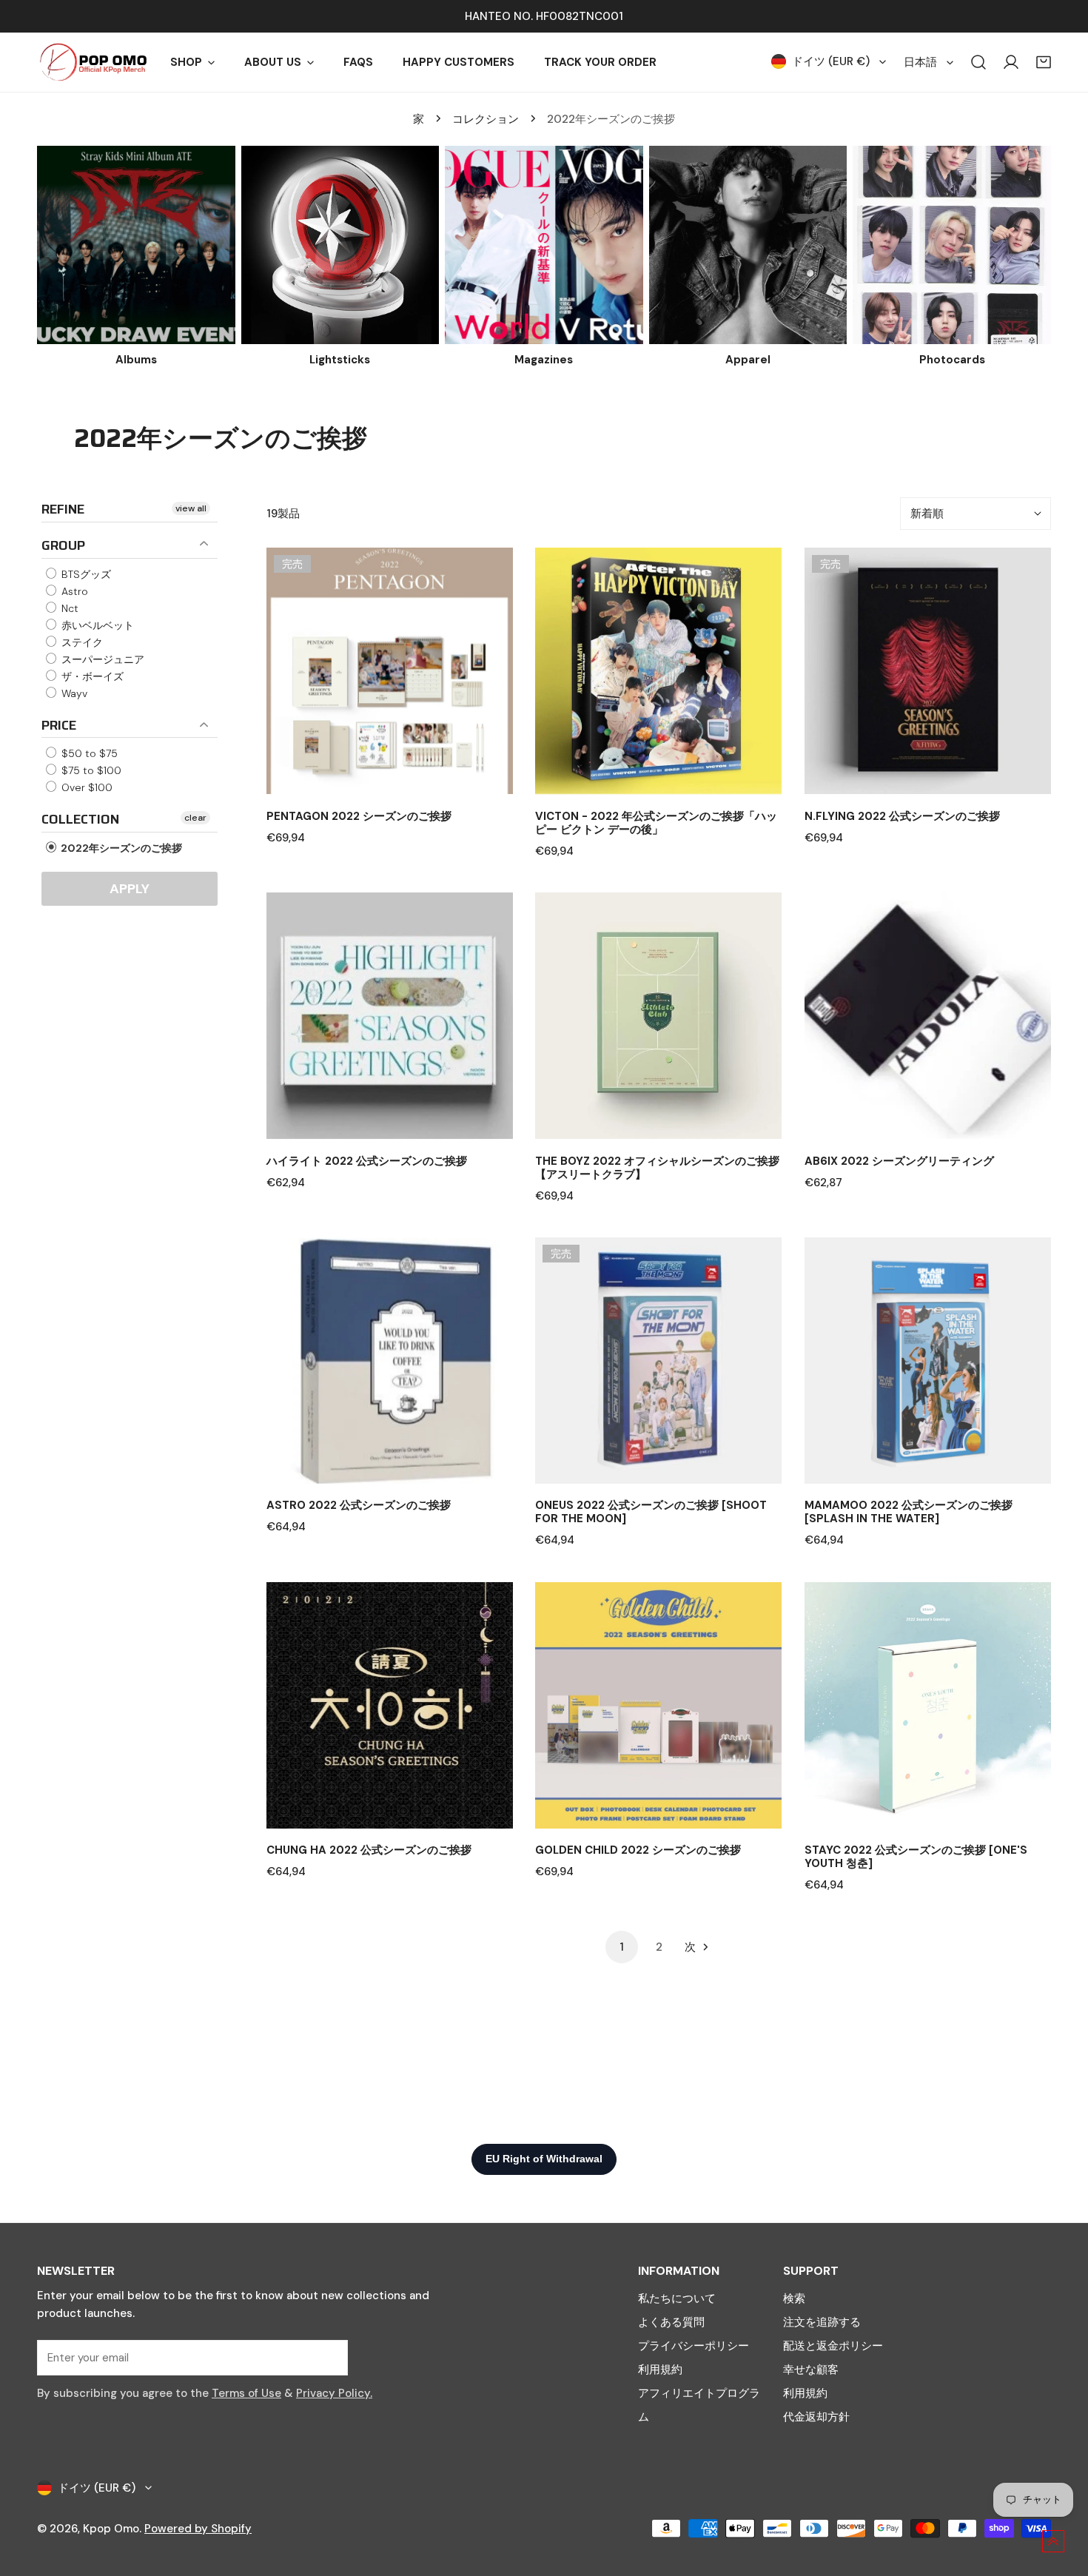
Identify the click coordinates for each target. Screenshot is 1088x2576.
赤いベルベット (96, 625)
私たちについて (677, 2298)
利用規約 (660, 2370)
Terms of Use (246, 2393)
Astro (73, 591)
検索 (794, 2298)
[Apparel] (748, 245)
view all (191, 508)
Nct (68, 608)
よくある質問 (671, 2322)
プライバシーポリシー (694, 2346)
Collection (80, 819)
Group (63, 545)
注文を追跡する (822, 2322)
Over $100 (85, 787)
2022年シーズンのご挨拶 (120, 848)
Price (59, 725)
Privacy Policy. (334, 2393)
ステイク (81, 642)
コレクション (486, 119)
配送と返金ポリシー (833, 2346)
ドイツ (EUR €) (831, 61)
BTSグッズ (85, 574)
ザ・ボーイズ (91, 676)
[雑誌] (544, 245)
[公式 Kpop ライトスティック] (340, 245)
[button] (1044, 62)
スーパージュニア (101, 659)
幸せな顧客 (811, 2370)
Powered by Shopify (198, 2529)
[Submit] (329, 2357)
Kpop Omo (111, 2529)
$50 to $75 (88, 753)
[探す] (978, 62)
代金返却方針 (816, 2417)
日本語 (920, 62)
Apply (130, 889)
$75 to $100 (90, 770)
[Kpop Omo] (93, 62)
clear (195, 818)
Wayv (73, 693)
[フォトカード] (952, 245)
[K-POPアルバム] (136, 245)
